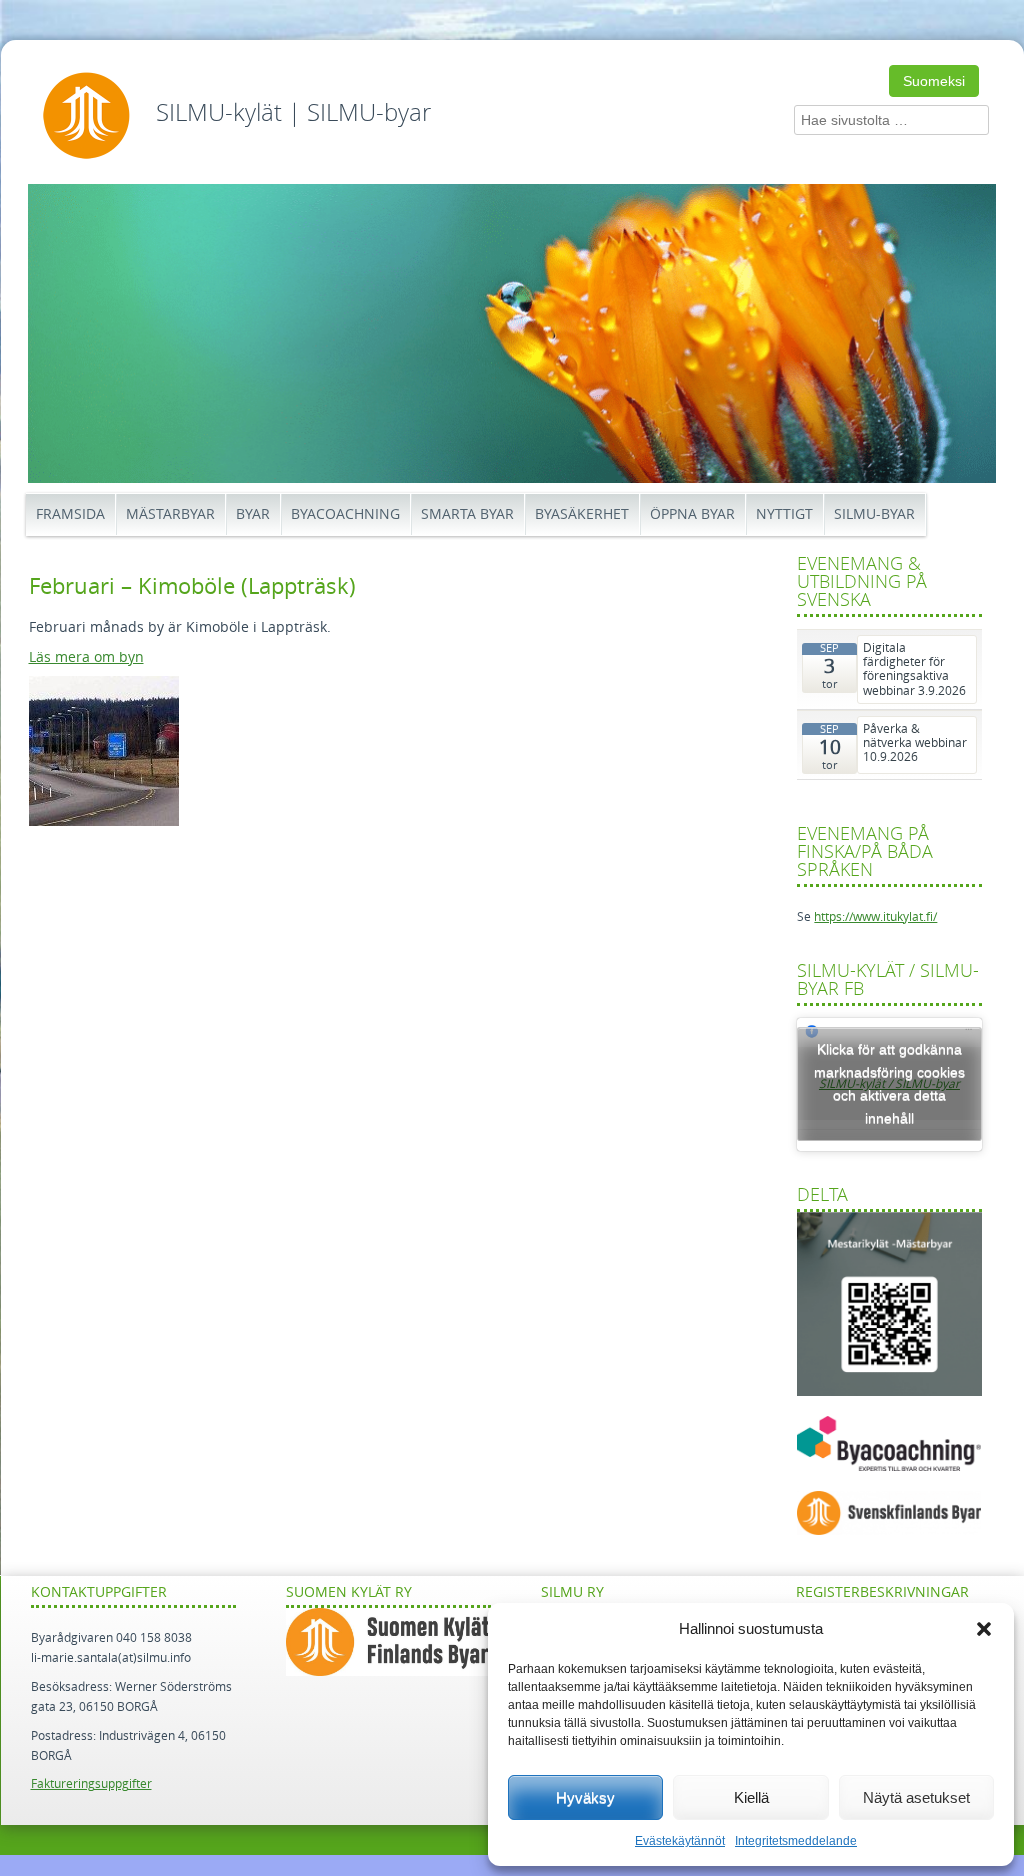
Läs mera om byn (86, 657)
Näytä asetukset (916, 1797)
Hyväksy (585, 1797)
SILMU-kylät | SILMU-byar (293, 113)
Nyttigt (784, 514)
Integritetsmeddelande (796, 1841)
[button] (984, 1629)
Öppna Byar (692, 514)
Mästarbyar (170, 514)
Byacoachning (345, 514)
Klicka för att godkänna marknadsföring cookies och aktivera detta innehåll (889, 1083)
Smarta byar (467, 514)
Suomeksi (934, 81)
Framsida (70, 514)
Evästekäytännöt (680, 1841)
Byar (253, 514)
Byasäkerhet (582, 514)
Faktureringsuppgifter (91, 1784)
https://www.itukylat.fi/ (875, 917)
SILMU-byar (874, 514)
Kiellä (751, 1797)
